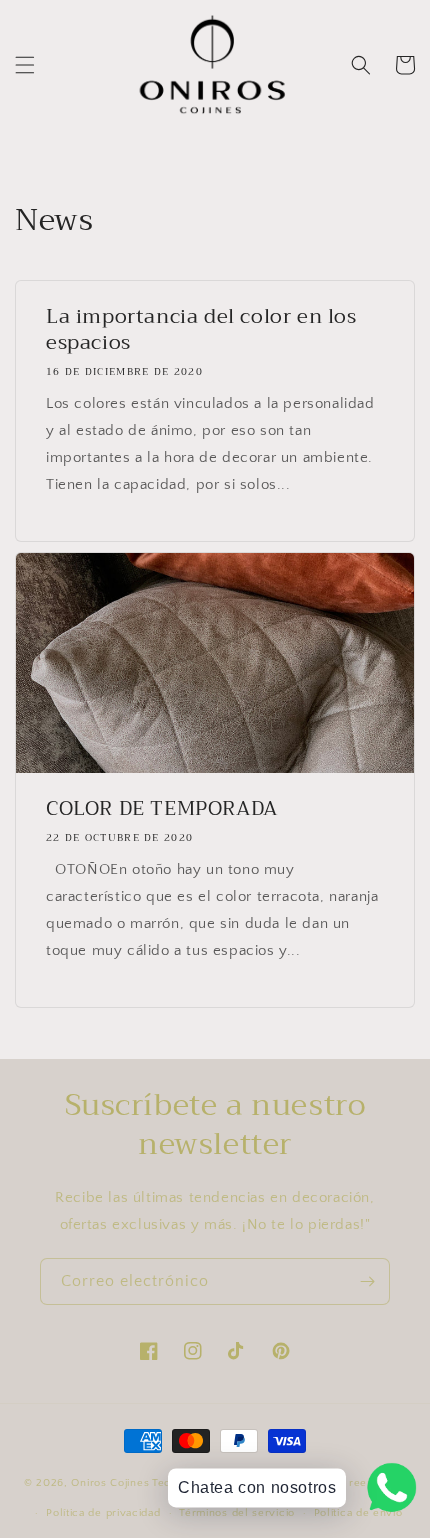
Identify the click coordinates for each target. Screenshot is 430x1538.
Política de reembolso (347, 1483)
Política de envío (358, 1513)
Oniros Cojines (110, 1483)
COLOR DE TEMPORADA (162, 809)
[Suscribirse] (367, 1281)
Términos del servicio (237, 1513)
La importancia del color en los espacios (201, 330)
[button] (25, 65)
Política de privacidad (103, 1513)
